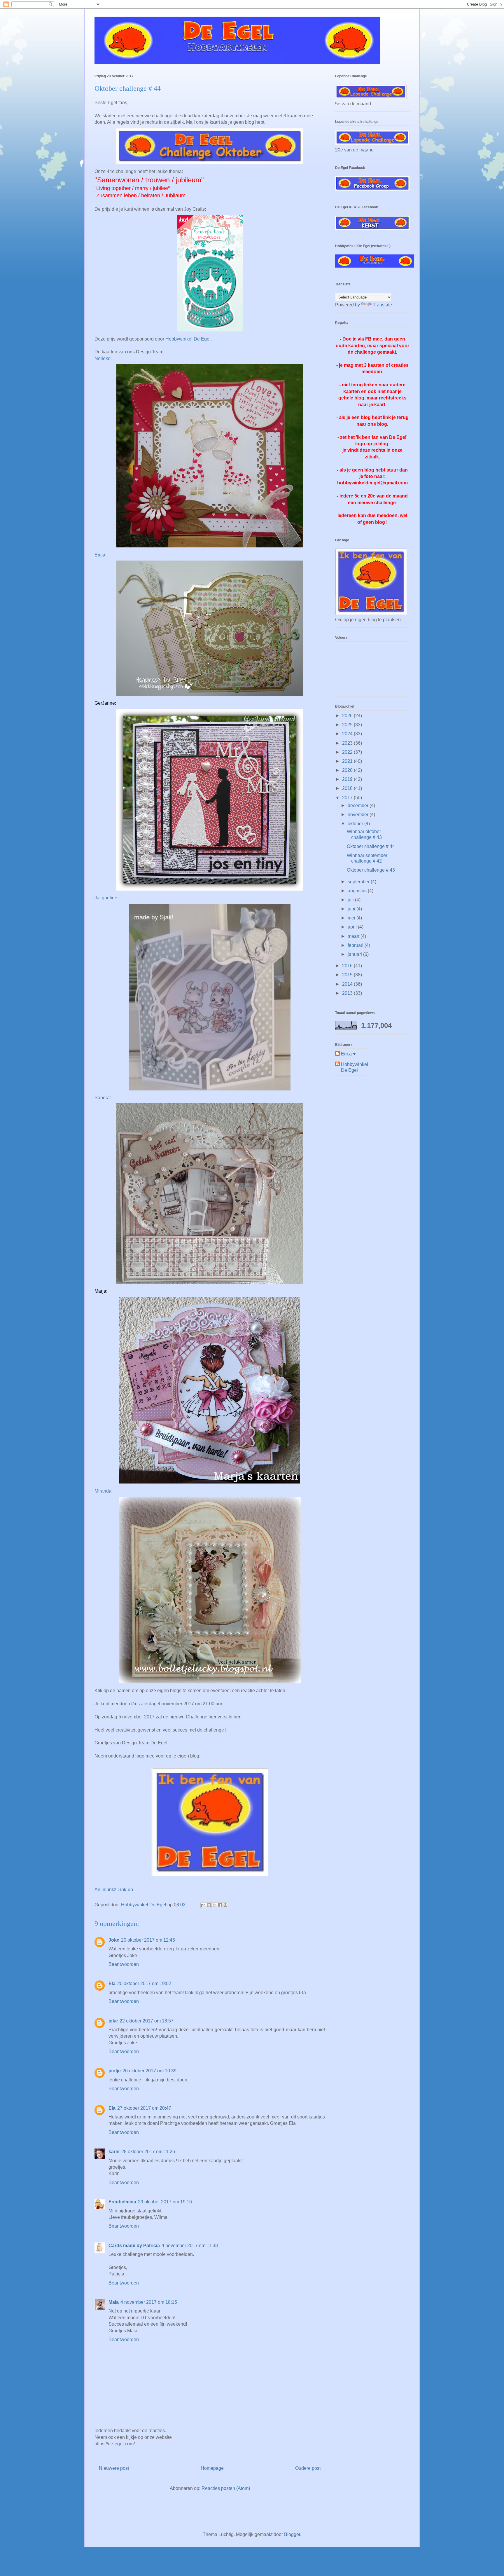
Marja (100, 1291)
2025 (348, 725)
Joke (114, 1940)
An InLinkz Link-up (114, 1890)
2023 (348, 743)
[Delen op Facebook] (220, 1905)
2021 (348, 761)
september (359, 882)
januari (355, 954)
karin (114, 2152)
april (353, 927)
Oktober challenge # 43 (371, 870)
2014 (348, 984)
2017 (348, 798)
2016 (348, 966)
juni (352, 909)
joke (113, 2021)
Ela (112, 1984)
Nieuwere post (114, 2468)
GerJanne (105, 703)
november (359, 815)
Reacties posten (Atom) (226, 2488)
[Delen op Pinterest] (225, 1905)
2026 (348, 716)
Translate (382, 305)
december (359, 806)
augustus (358, 891)
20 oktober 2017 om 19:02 (144, 1984)
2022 (348, 752)
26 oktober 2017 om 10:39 (149, 2071)
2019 (348, 779)
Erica (100, 555)
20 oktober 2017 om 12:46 (148, 1940)
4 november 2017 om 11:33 (190, 2246)
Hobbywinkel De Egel (188, 339)
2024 (348, 734)
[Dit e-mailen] (203, 1905)
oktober (356, 824)
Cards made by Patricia (134, 2246)
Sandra (102, 1098)
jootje (115, 2071)
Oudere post (308, 2468)
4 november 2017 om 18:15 (149, 2302)
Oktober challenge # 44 (371, 846)
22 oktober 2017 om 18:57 (147, 2021)
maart (354, 936)
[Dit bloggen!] (209, 1905)
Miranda (103, 1491)
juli (351, 900)
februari (356, 945)
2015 (348, 975)
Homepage (212, 2468)
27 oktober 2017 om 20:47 (144, 2108)
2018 (348, 788)
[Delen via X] (214, 1905)
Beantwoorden (124, 1964)
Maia (114, 2302)
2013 (348, 993)
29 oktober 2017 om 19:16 (165, 2202)
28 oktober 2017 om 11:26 (148, 2152)
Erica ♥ (348, 1054)
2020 (348, 770)
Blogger (292, 2534)
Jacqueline (106, 898)
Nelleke (103, 358)
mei (352, 918)
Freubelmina (122, 2202)
